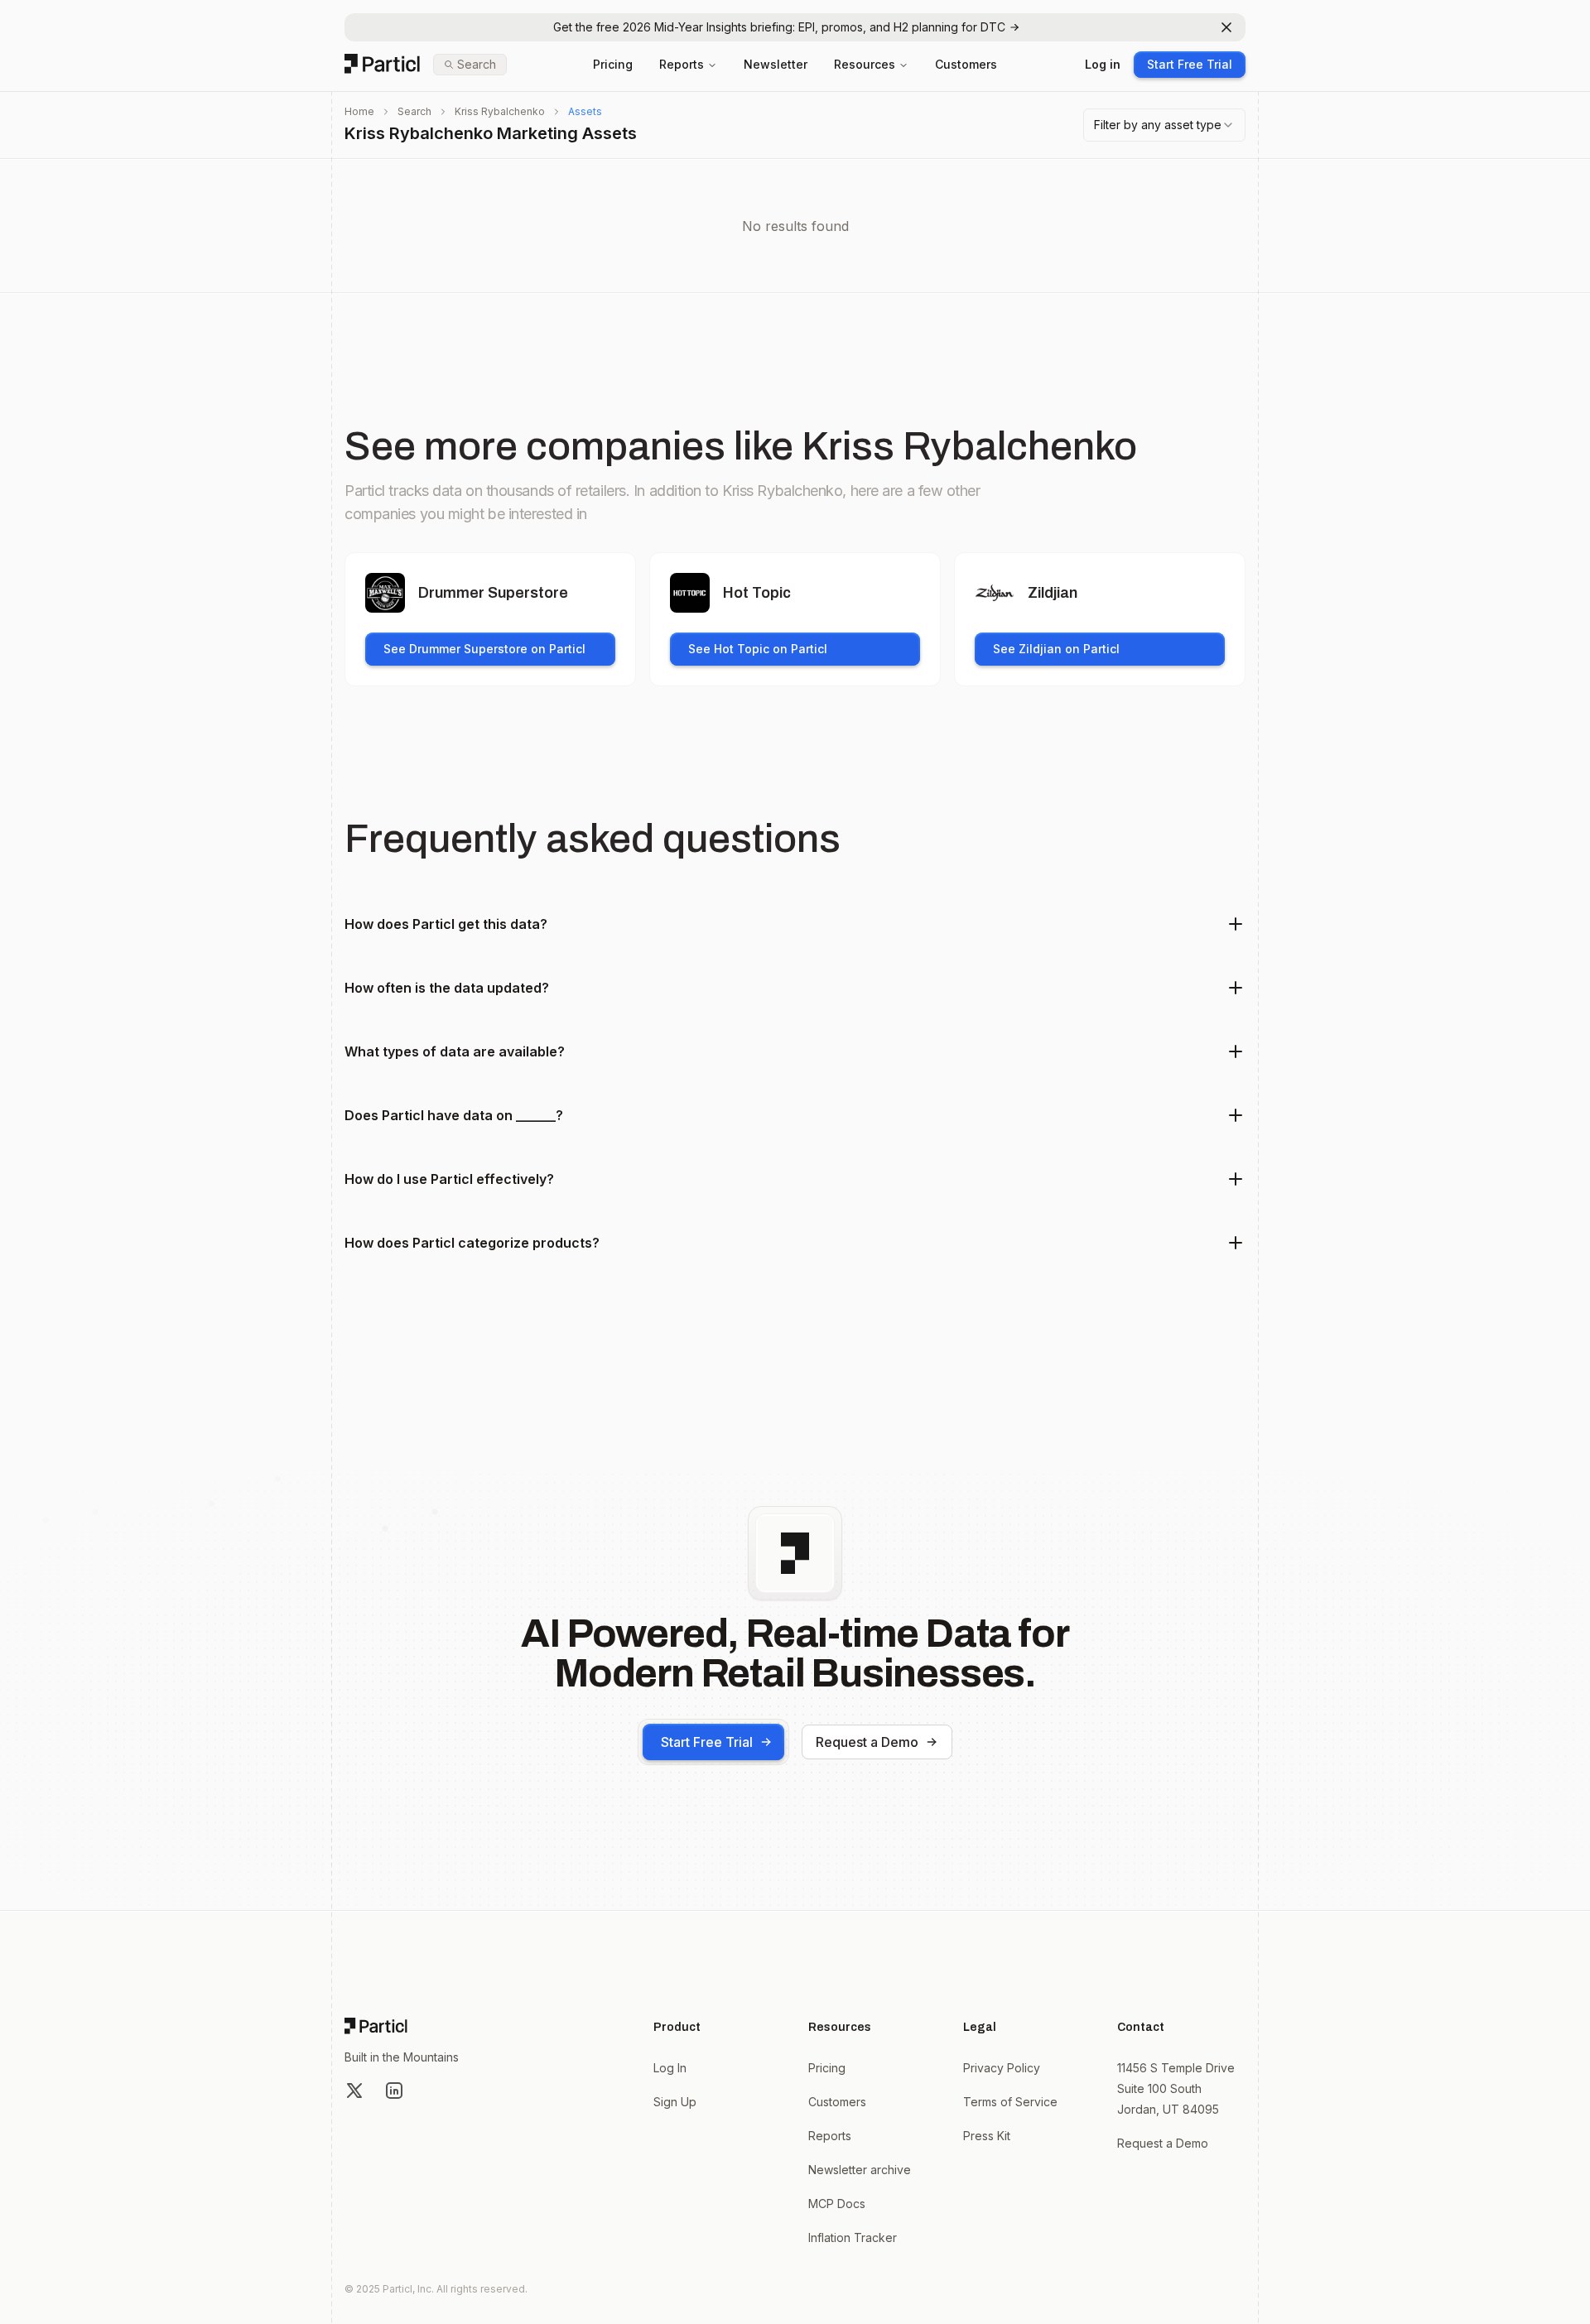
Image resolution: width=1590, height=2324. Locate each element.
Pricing (613, 64)
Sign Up (675, 2102)
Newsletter (776, 64)
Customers (966, 64)
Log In (670, 2068)
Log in (1103, 64)
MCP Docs (837, 2204)
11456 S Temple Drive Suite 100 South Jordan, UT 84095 (1176, 2088)
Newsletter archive (860, 2170)
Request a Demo (867, 1742)
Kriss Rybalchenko (500, 111)
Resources (865, 64)
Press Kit (987, 2136)
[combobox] (1164, 125)
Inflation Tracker (853, 2237)
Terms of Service (1010, 2102)
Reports (682, 64)
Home (359, 111)
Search (414, 111)
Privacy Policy (1002, 2068)
